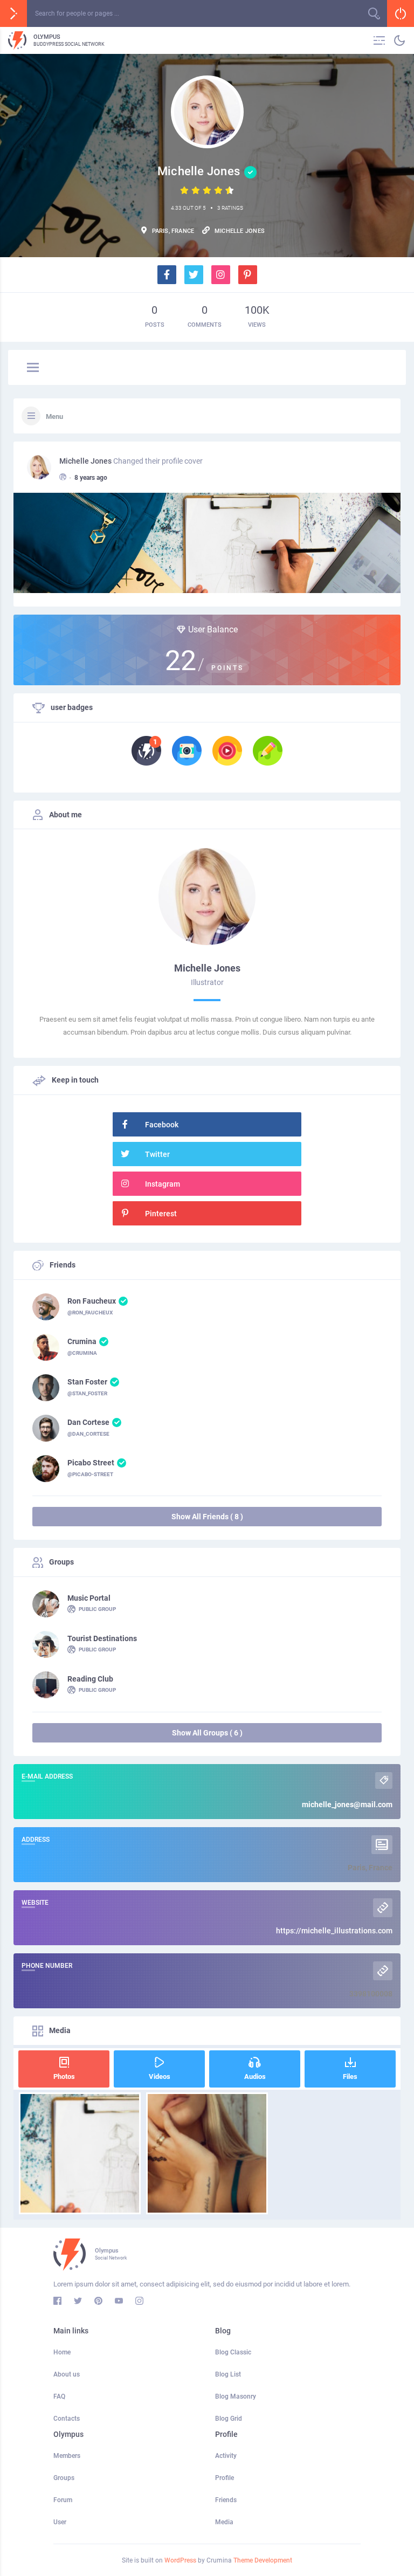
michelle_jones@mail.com (347, 1804)
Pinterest (161, 1214)
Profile (225, 2478)
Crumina (82, 1341)
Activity (226, 2456)
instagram (163, 1184)
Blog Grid (229, 2419)
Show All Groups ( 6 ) (207, 1733)
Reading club (90, 1679)
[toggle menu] (33, 368)
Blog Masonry (236, 2396)
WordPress (180, 2560)
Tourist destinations (102, 1638)
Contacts (67, 2419)
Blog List (228, 2374)
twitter (157, 1154)
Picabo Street (91, 1463)
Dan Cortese (88, 1422)
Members (67, 2456)
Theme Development (263, 2560)
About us (67, 2374)
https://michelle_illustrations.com (334, 1931)
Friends (226, 2500)
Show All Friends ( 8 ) (207, 1517)
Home (62, 2352)
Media (224, 2522)
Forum (63, 2500)
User (60, 2522)
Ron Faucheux (92, 1301)
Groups (64, 2478)
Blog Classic (233, 2352)
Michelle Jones (85, 461)
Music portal (89, 1598)
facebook (162, 1125)
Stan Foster (87, 1382)
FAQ (59, 2396)
